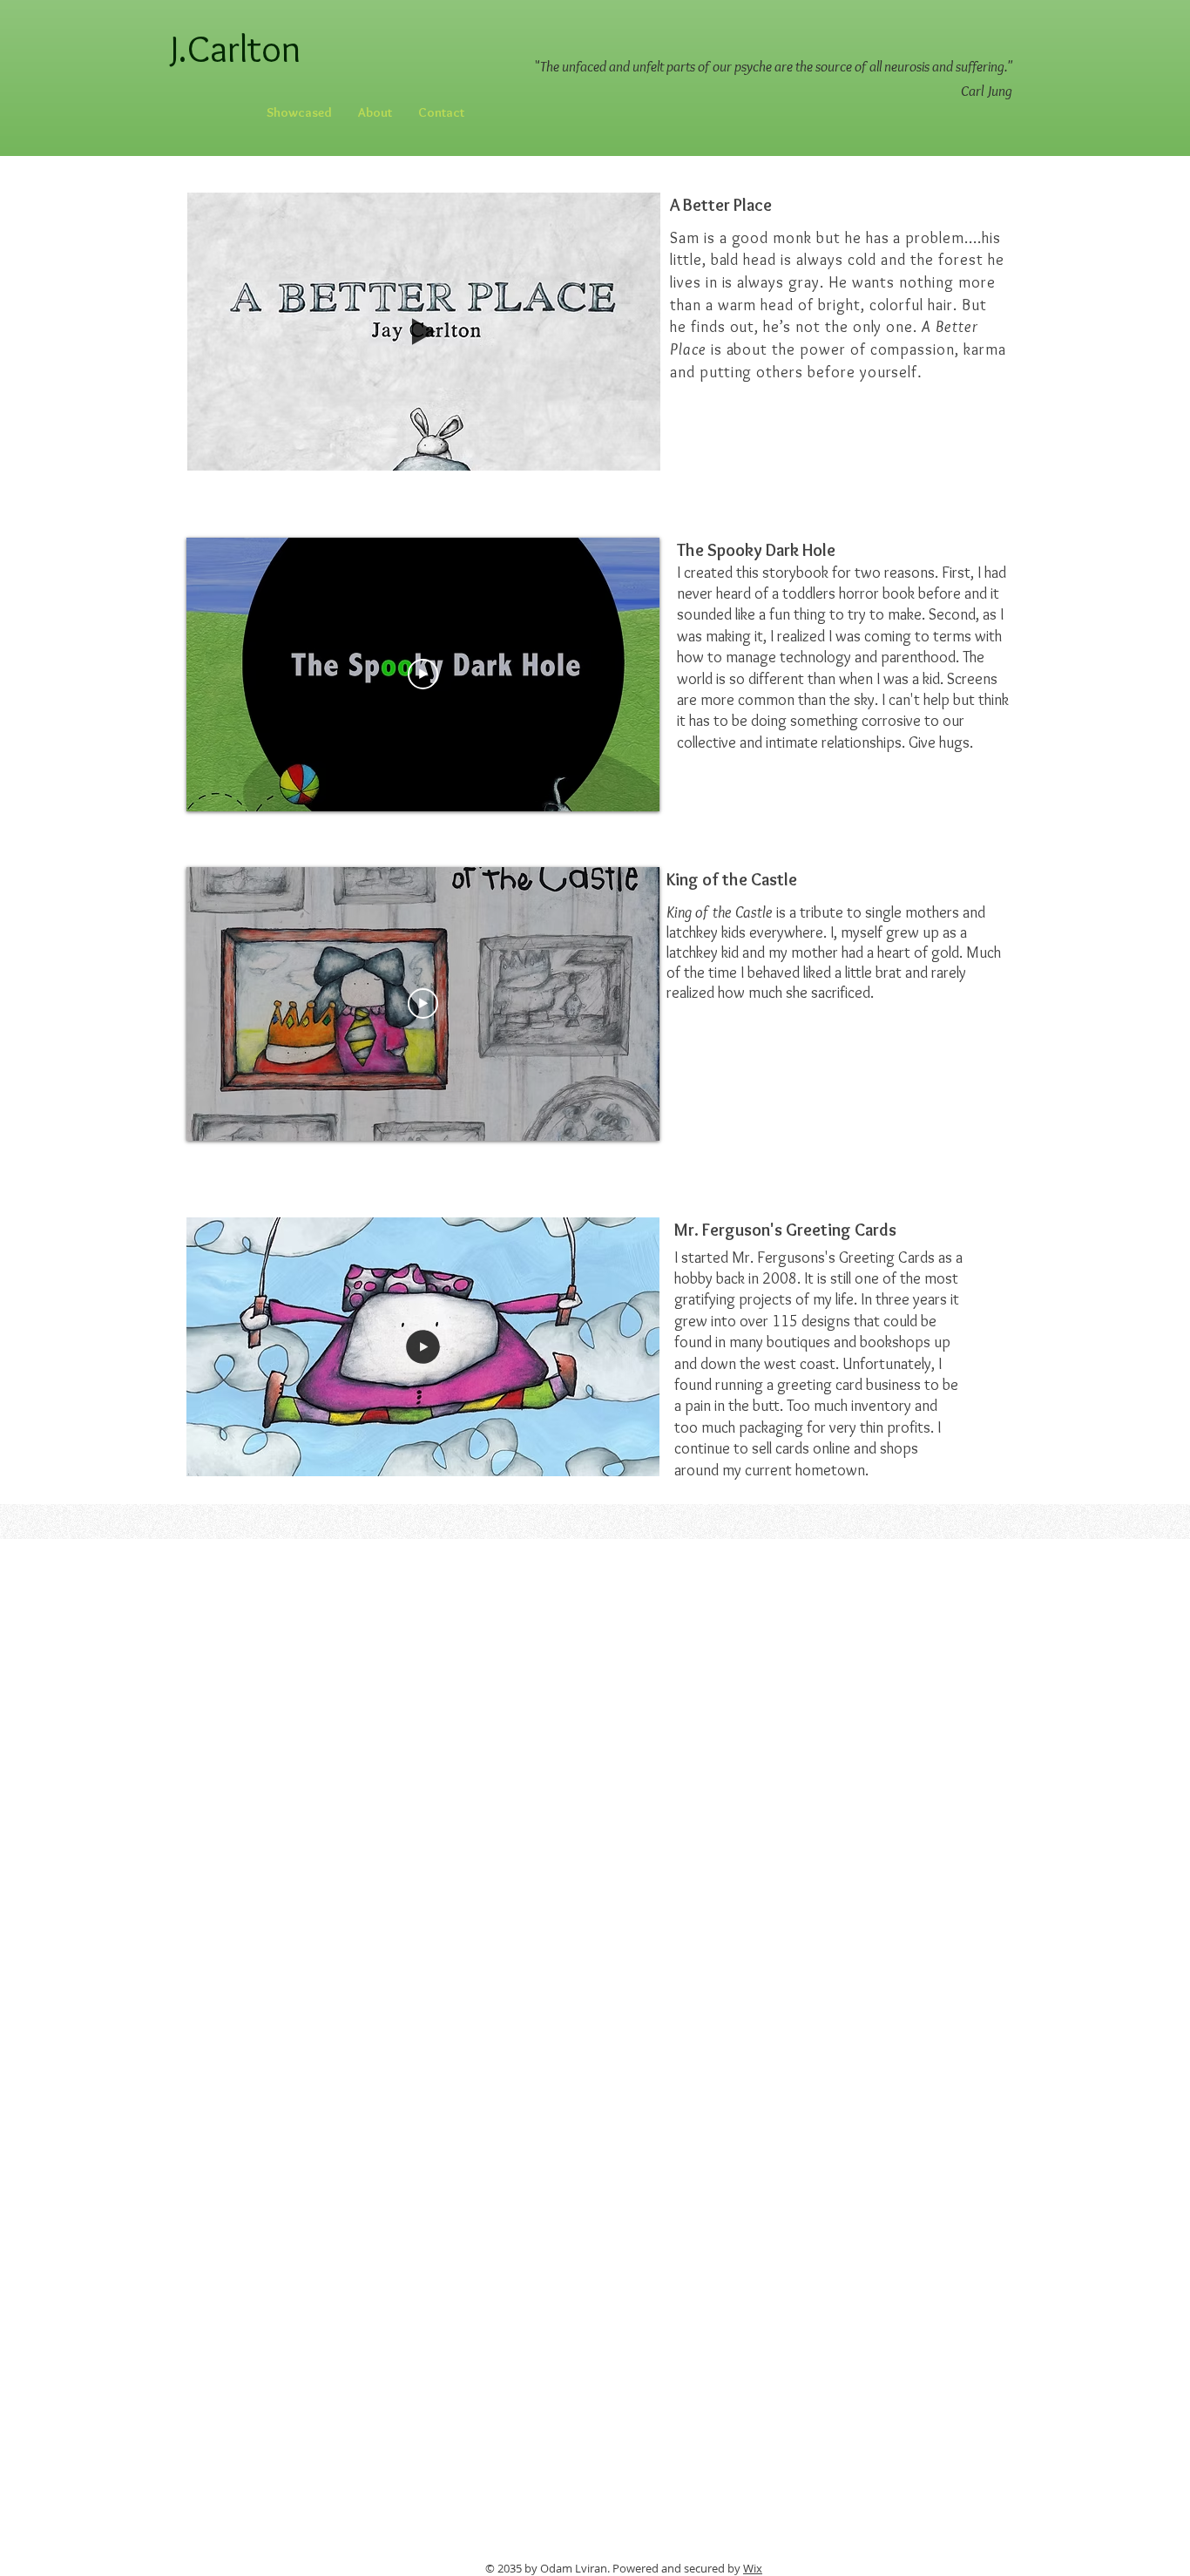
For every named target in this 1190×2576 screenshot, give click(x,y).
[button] (638, 451)
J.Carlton (227, 71)
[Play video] (423, 674)
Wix (753, 2568)
